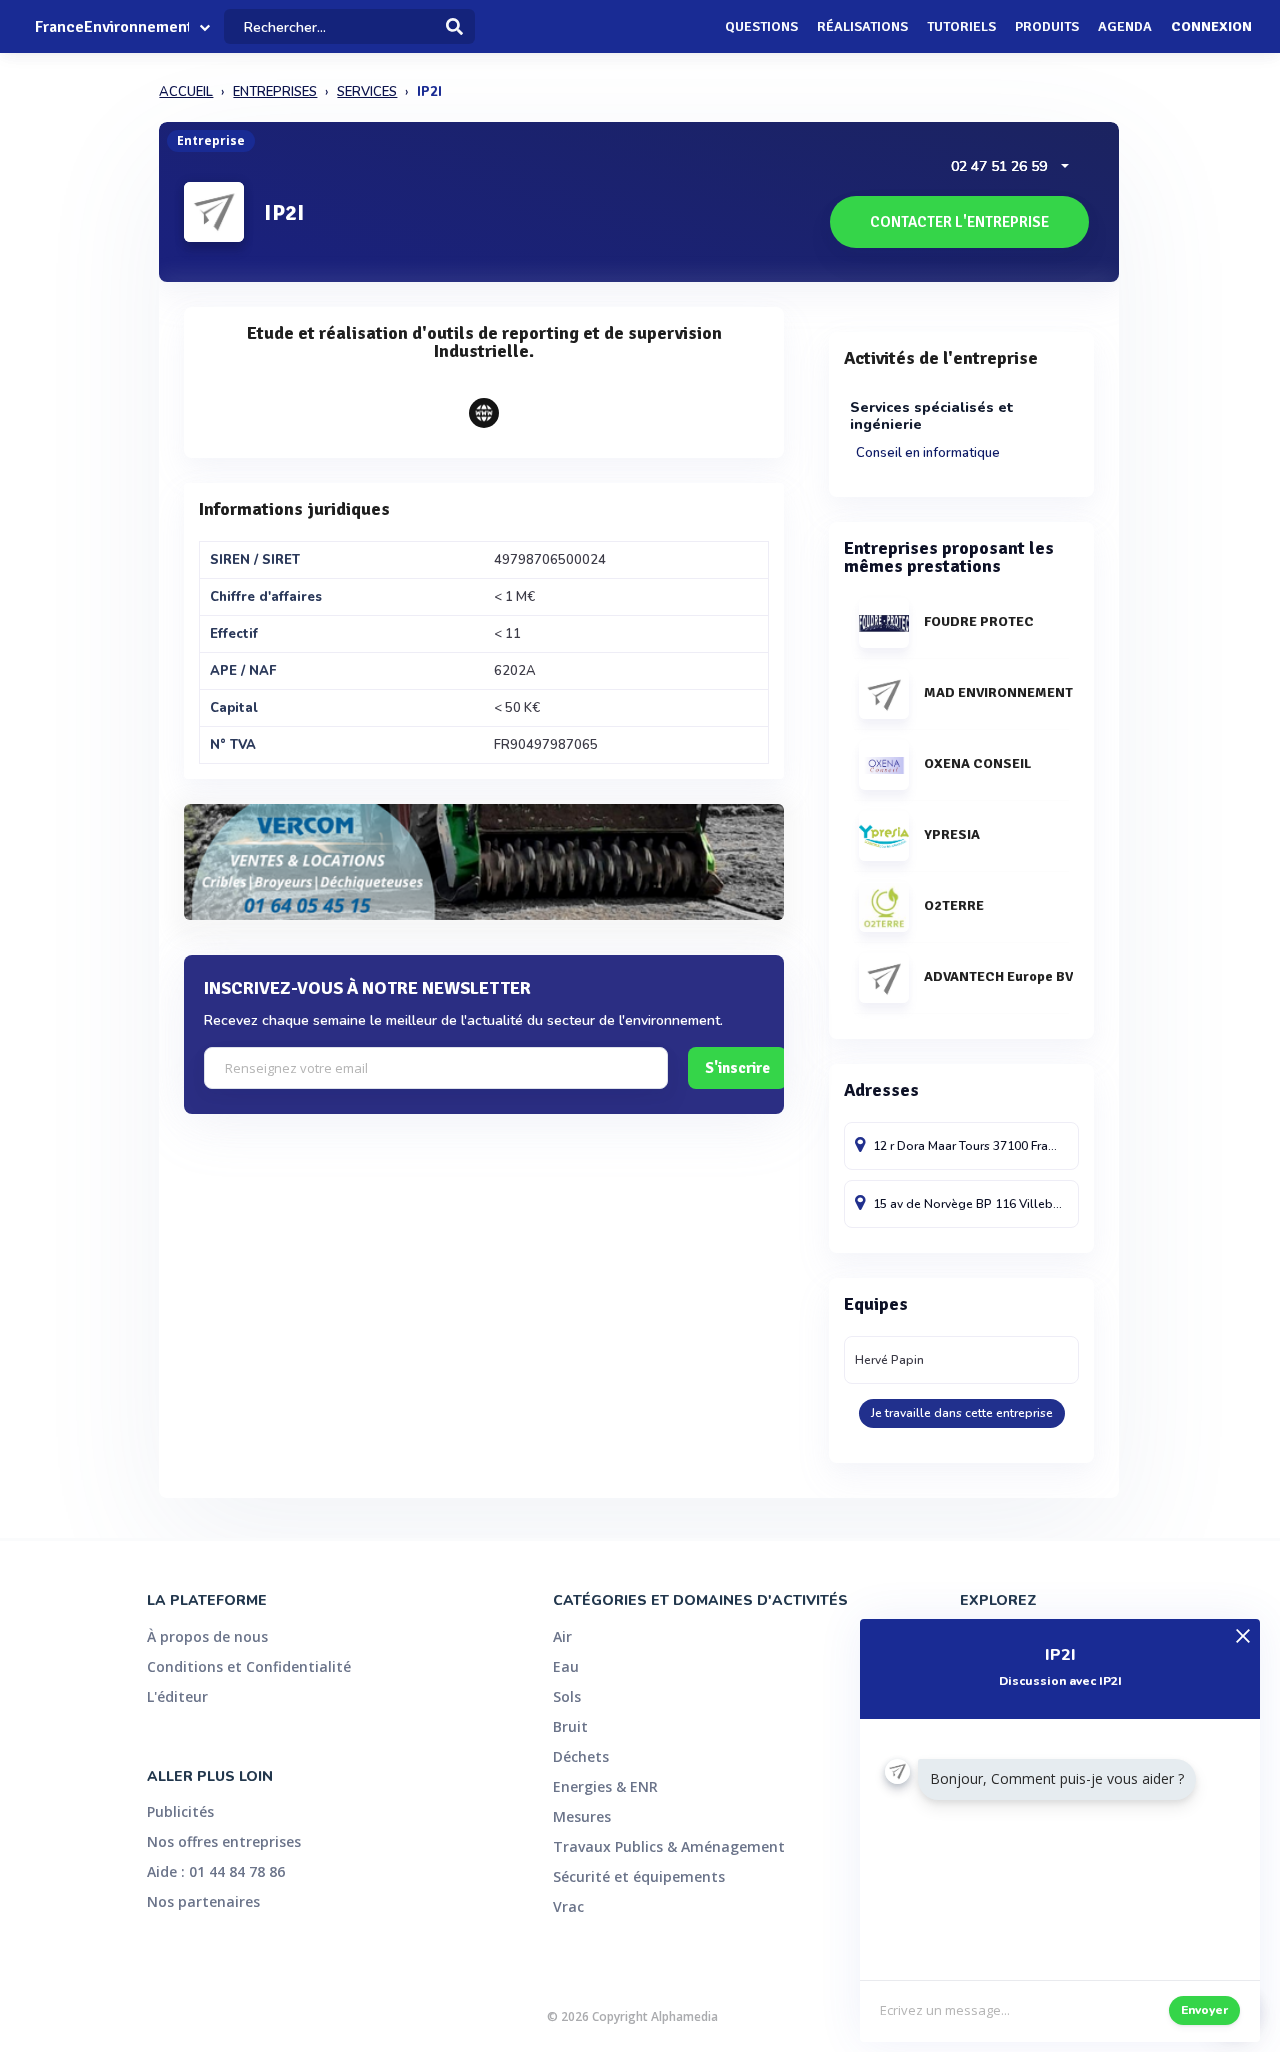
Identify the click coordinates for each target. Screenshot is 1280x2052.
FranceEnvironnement (112, 27)
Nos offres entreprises (224, 1841)
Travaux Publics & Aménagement (669, 1846)
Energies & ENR (605, 1786)
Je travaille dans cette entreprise (962, 1413)
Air (562, 1636)
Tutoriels (961, 26)
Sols (567, 1696)
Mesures (582, 1816)
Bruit (570, 1726)
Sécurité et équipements (639, 1876)
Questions (761, 26)
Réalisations (862, 26)
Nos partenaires (203, 1901)
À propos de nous (207, 1636)
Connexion (1211, 26)
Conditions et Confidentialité (249, 1666)
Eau (566, 1666)
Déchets (581, 1756)
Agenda (1125, 26)
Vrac (568, 1906)
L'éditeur (177, 1696)
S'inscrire (737, 1068)
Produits (1047, 26)
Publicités (180, 1811)
